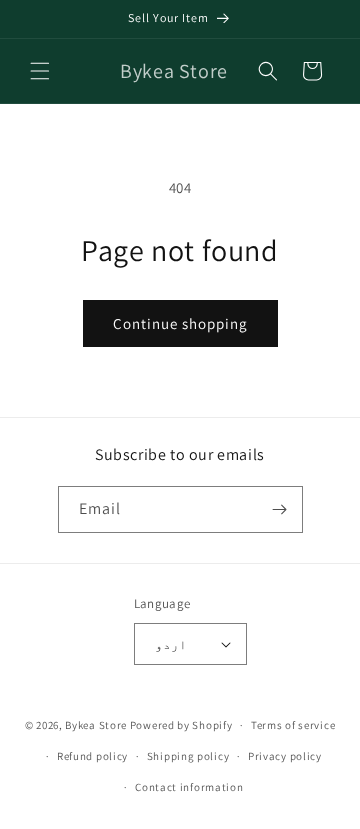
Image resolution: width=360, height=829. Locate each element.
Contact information (189, 787)
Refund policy (92, 756)
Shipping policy (188, 756)
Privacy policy (285, 756)
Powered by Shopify (181, 725)
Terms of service (293, 725)
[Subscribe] (280, 509)
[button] (40, 71)
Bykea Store (96, 725)
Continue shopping (180, 323)
